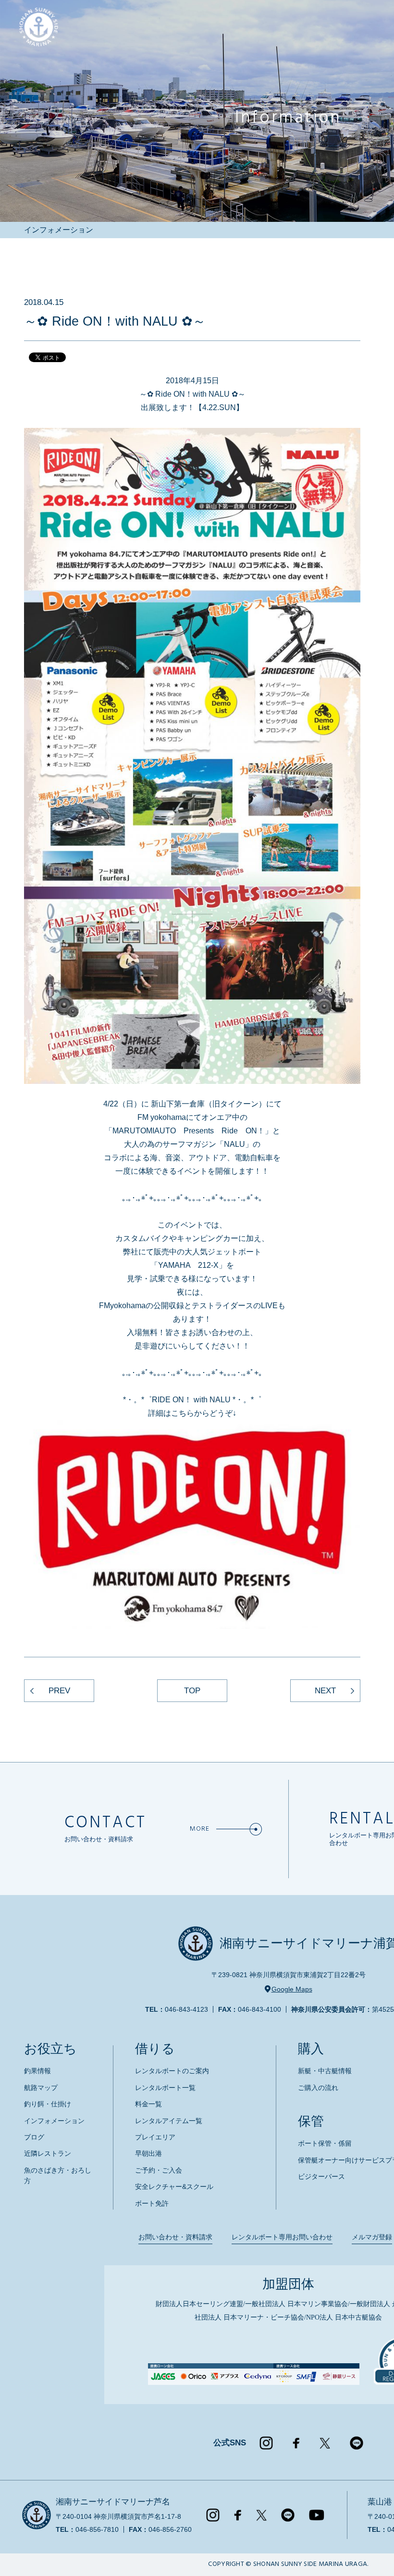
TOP (192, 1691)
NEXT (325, 1691)
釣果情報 (37, 2071)
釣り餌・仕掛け (48, 2104)
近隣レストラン (48, 2153)
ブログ (34, 2137)
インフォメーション (54, 2121)
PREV (59, 1691)
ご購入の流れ (318, 2088)
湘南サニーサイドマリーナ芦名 (113, 2502)
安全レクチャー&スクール (174, 2187)
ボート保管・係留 (325, 2143)
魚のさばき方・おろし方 (58, 2175)
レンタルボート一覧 (165, 2088)
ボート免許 (152, 2203)
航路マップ (41, 2088)
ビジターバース (321, 2176)
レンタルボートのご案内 (172, 2071)
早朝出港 (148, 2153)
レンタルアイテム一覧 (169, 2121)
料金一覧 (148, 2104)
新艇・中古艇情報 (325, 2071)
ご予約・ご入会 (159, 2170)
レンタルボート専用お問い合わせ (282, 2237)
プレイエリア (155, 2137)
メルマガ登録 (372, 2237)
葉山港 (380, 2502)
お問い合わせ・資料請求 (175, 2237)
